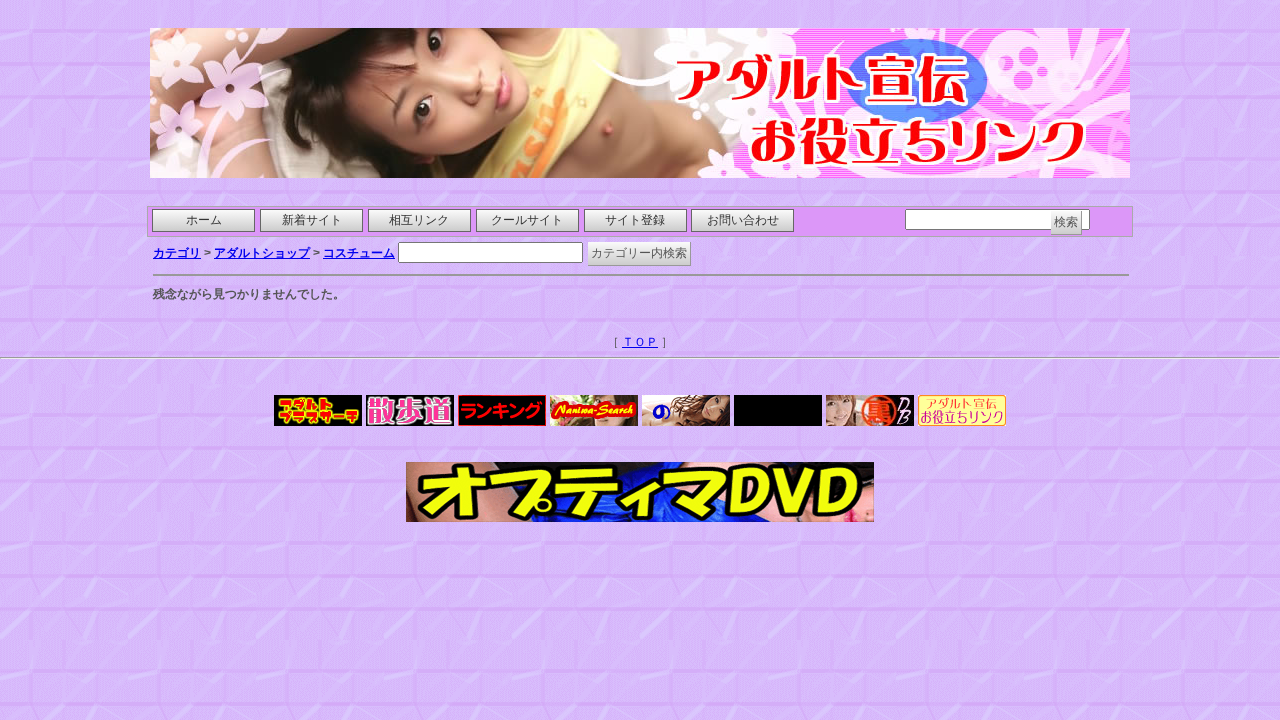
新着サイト (312, 220)
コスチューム (359, 253)
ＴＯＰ (640, 342)
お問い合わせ (743, 220)
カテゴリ (177, 253)
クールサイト (527, 220)
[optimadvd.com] (640, 516)
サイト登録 (635, 220)
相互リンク (419, 220)
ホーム (204, 220)
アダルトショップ (262, 253)
